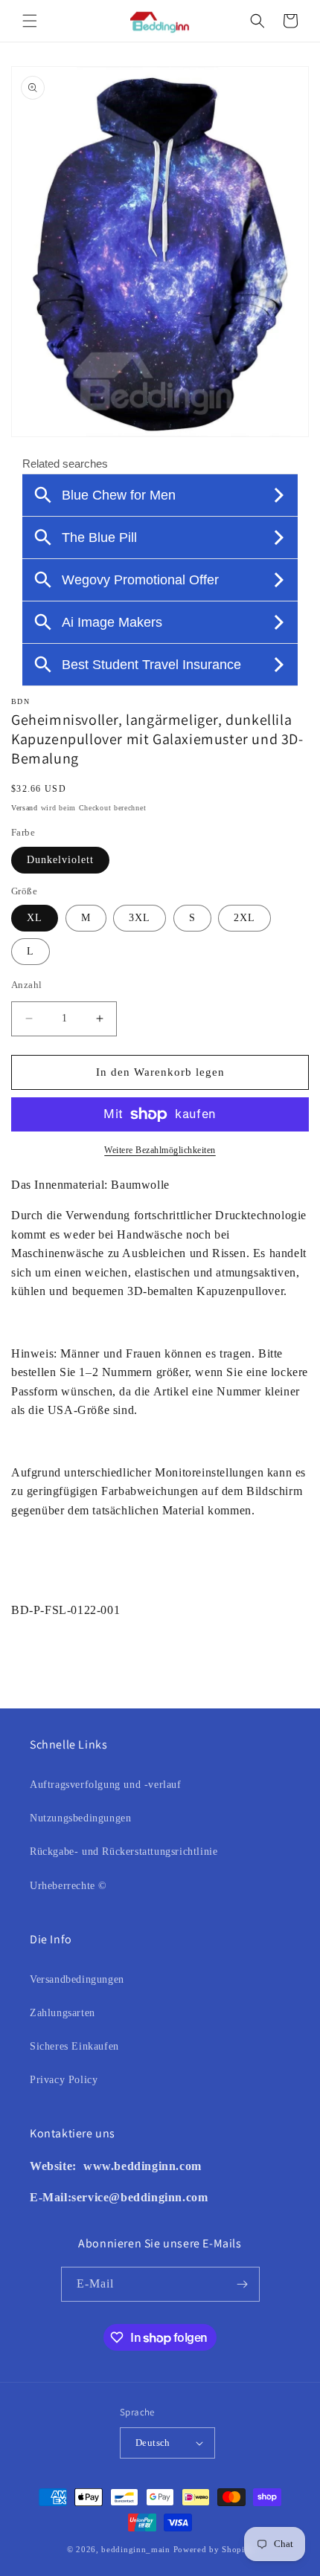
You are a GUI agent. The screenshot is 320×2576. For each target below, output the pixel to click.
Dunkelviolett (60, 860)
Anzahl (26, 985)
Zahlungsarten (63, 2013)
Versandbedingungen (77, 1979)
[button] (30, 21)
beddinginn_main (136, 2549)
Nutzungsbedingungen (80, 1818)
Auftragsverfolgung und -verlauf (106, 1785)
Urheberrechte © (68, 1886)
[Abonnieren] (243, 2284)
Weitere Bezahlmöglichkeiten (160, 1150)
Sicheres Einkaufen (74, 2046)
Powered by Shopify (214, 2549)
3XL (140, 918)
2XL (244, 918)
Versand (25, 808)
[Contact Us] (81, 2166)
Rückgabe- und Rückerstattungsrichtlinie (124, 1852)
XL (35, 918)
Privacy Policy (64, 2080)
